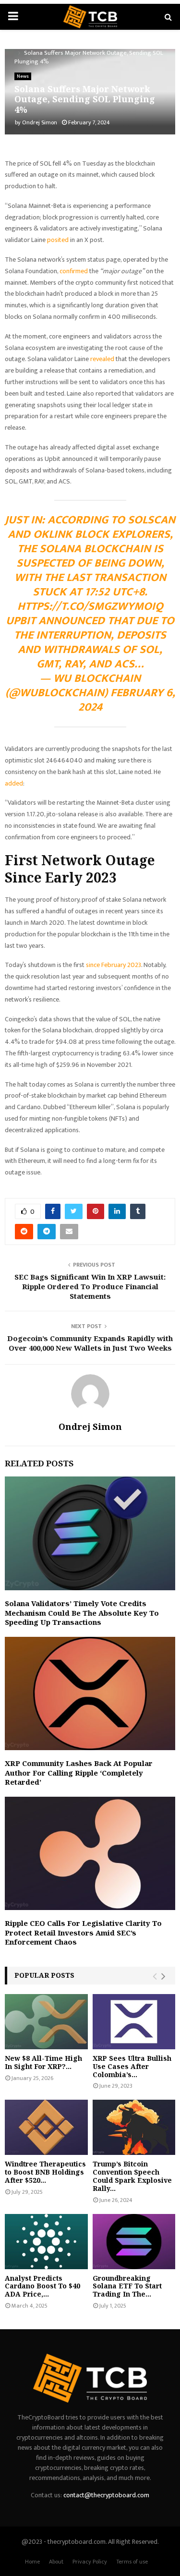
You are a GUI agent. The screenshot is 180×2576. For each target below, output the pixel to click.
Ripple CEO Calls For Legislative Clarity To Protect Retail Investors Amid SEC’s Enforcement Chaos (83, 1932)
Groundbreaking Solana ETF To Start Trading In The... (127, 2286)
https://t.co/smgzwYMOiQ (90, 606)
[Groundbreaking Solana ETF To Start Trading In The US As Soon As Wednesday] (134, 2242)
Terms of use (132, 2562)
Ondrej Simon (40, 122)
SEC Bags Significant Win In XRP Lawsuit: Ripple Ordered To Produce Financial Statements (90, 1286)
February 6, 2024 (127, 700)
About (56, 2562)
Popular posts (44, 1975)
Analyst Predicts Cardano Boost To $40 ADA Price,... (42, 2286)
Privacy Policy (90, 2562)
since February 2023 (114, 965)
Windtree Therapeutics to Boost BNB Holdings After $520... (45, 2172)
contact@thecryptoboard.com (106, 2495)
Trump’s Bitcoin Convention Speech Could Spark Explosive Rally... (132, 2176)
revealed (103, 359)
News (23, 76)
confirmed (74, 271)
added (14, 783)
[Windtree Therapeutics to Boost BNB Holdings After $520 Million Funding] (46, 2127)
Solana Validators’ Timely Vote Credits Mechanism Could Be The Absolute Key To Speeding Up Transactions (82, 1613)
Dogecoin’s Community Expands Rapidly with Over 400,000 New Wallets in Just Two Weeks (90, 1343)
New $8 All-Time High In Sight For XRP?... (43, 2062)
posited (59, 240)
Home (32, 2562)
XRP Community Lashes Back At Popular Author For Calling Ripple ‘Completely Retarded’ (79, 1772)
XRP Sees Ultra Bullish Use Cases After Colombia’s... (132, 2066)
